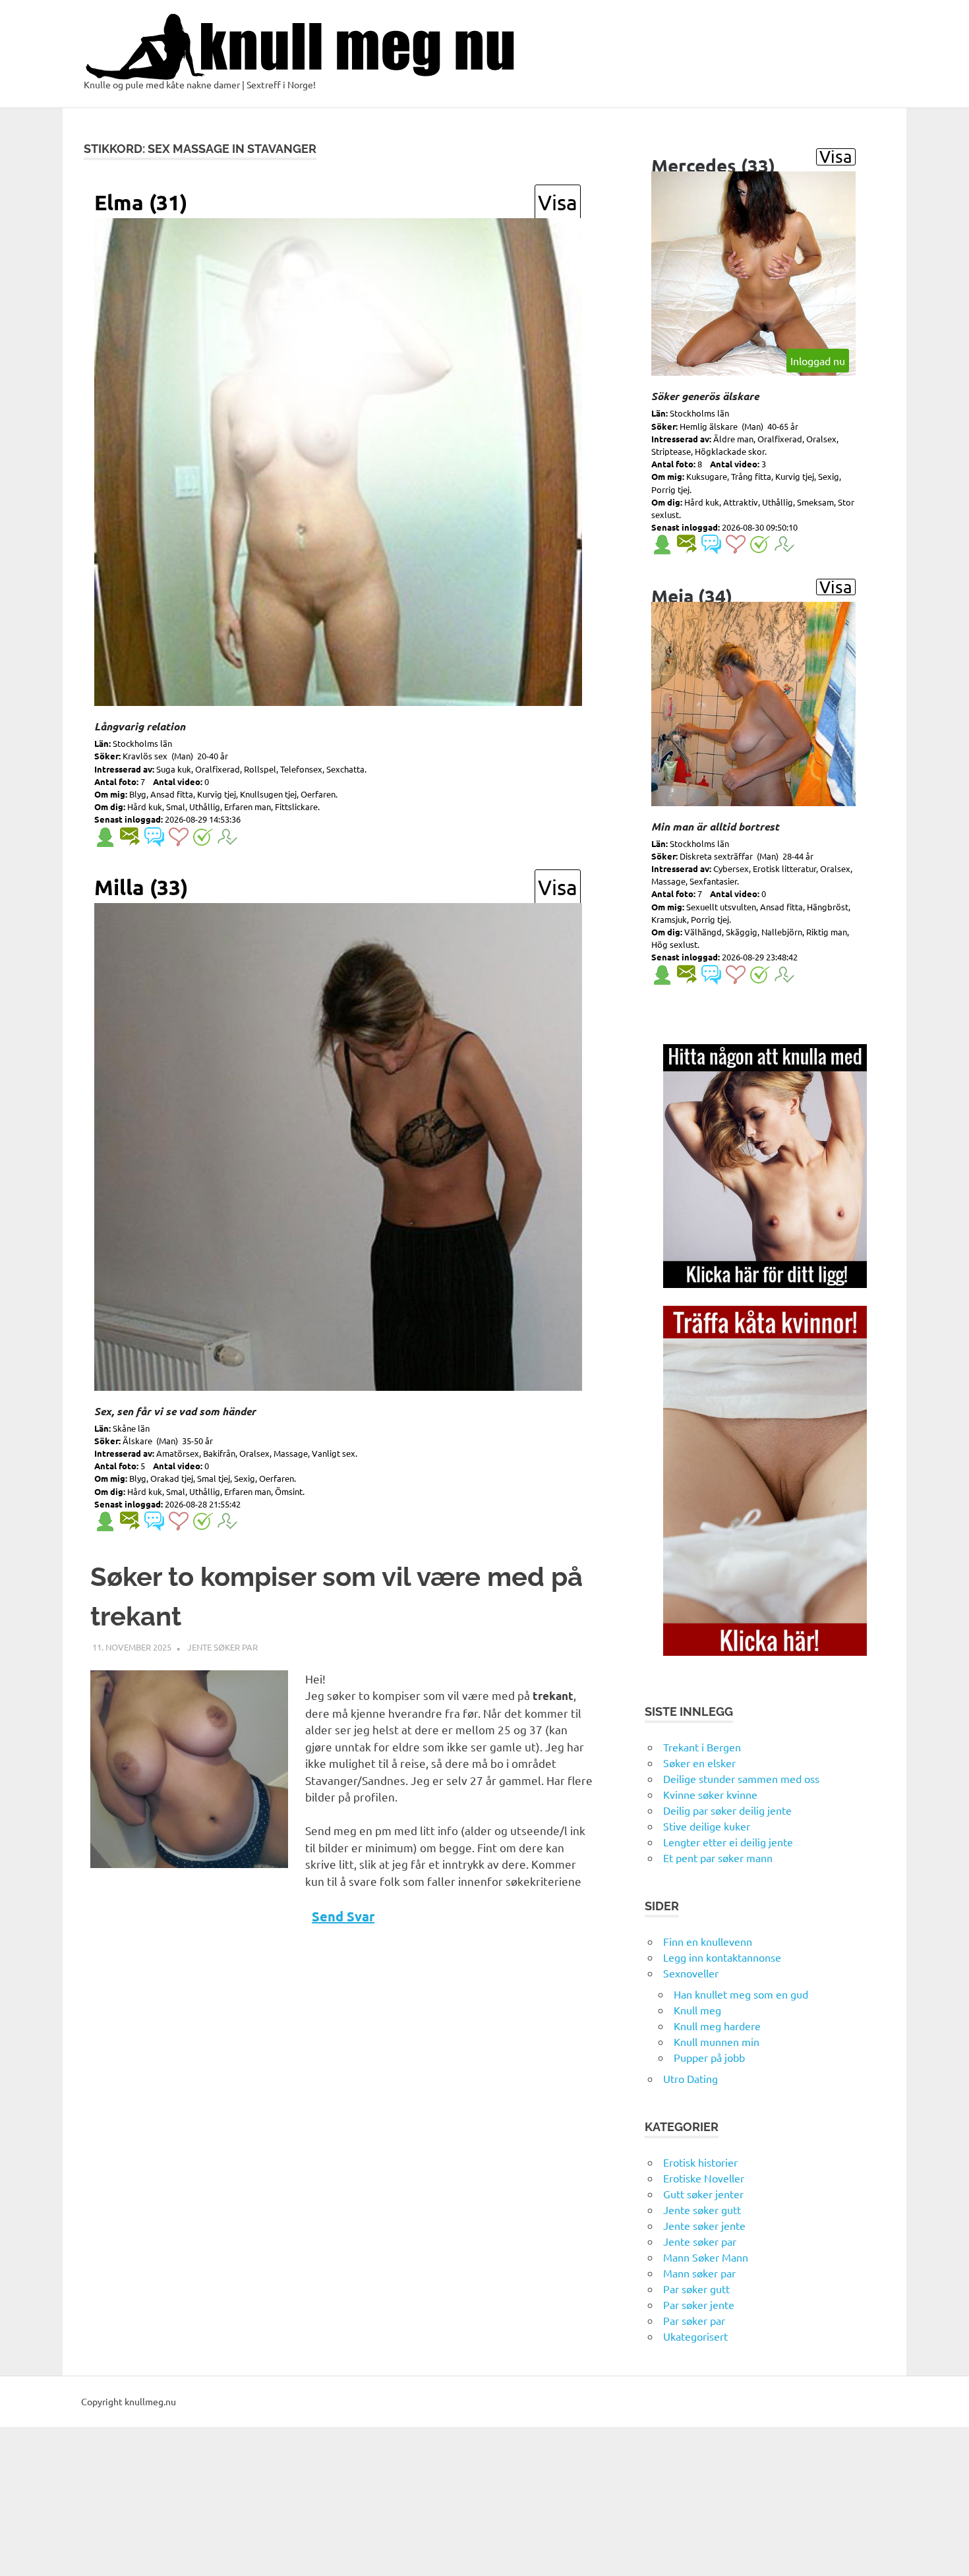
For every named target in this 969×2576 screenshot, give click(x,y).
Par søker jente (699, 2304)
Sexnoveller (691, 1973)
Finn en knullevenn (708, 1941)
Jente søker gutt (702, 2210)
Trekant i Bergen (702, 1747)
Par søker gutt (696, 2289)
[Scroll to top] (946, 2553)
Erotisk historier (700, 2162)
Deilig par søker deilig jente (727, 1810)
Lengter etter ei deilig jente (728, 1842)
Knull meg (697, 2010)
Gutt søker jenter (703, 2194)
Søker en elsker (699, 1763)
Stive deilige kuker (707, 1826)
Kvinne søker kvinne (710, 1794)
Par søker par (694, 2320)
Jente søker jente (704, 2225)
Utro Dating (690, 2078)
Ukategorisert (695, 2336)
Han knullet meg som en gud (741, 1994)
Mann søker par (699, 2273)
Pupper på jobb (709, 2057)
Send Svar (343, 1916)
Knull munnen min (717, 2041)
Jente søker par (222, 1647)
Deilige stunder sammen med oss (741, 1778)
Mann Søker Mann (706, 2257)
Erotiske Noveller (704, 2178)
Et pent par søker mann (718, 1858)
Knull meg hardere (717, 2026)
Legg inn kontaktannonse (722, 1957)
